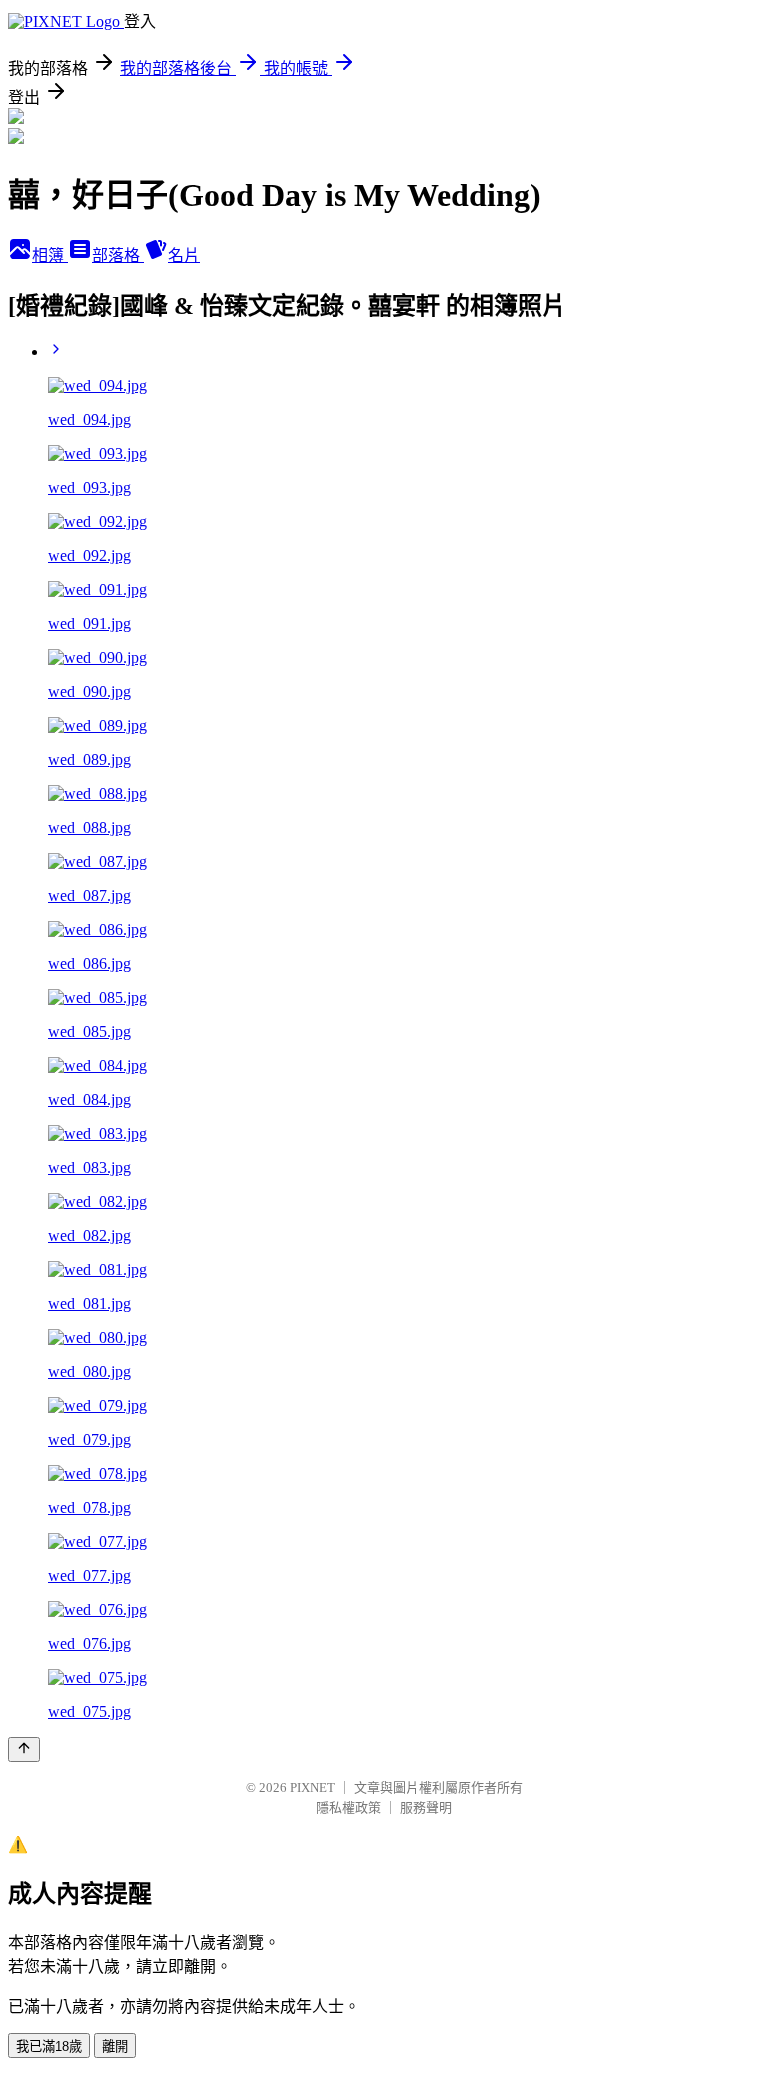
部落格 (118, 255)
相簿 (50, 255)
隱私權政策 (348, 1807)
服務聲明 (426, 1807)
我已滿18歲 (49, 2046)
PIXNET (312, 1787)
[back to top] (24, 1749)
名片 (184, 255)
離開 (115, 2046)
